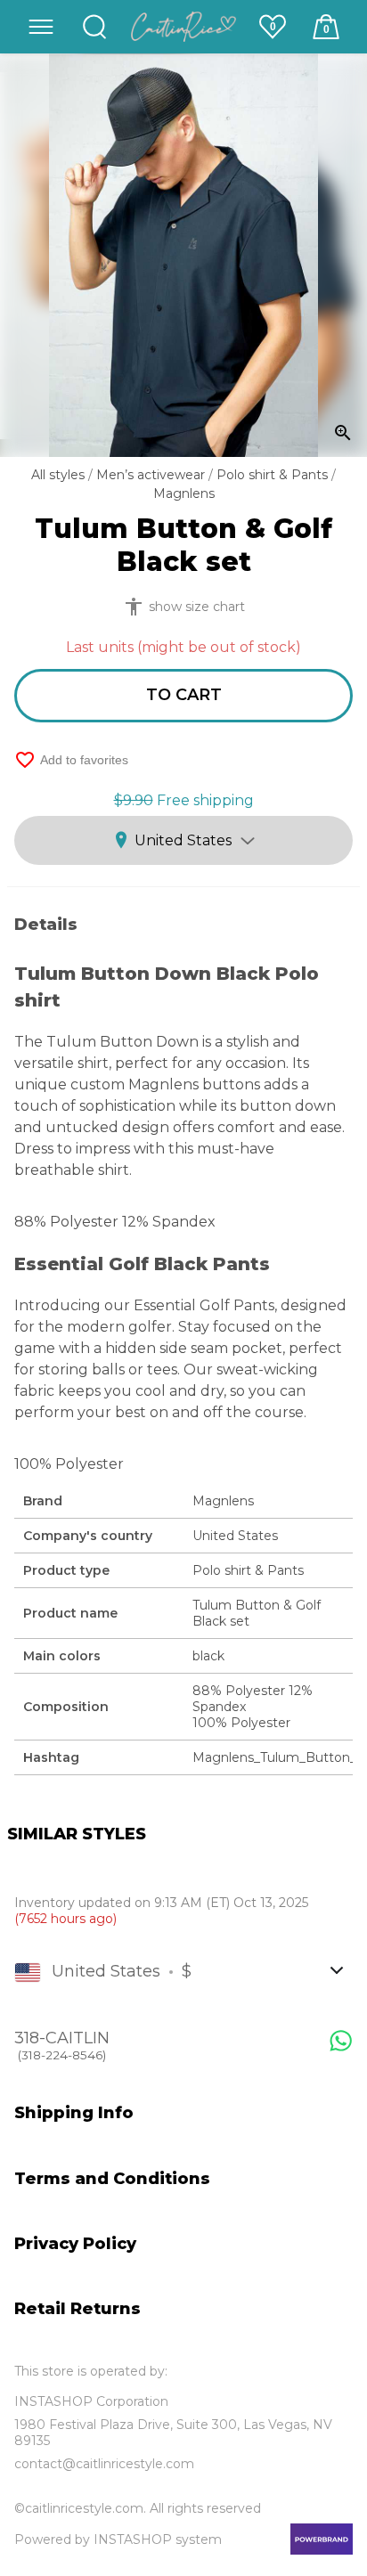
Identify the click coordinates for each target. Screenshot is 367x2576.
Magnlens (184, 493)
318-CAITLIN (62, 2045)
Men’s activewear (152, 475)
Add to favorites (71, 760)
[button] (41, 27)
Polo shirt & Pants (274, 475)
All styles (60, 475)
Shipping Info (74, 2113)
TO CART (184, 695)
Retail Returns (77, 2309)
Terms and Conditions (112, 2179)
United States (183, 840)
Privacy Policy (75, 2244)
